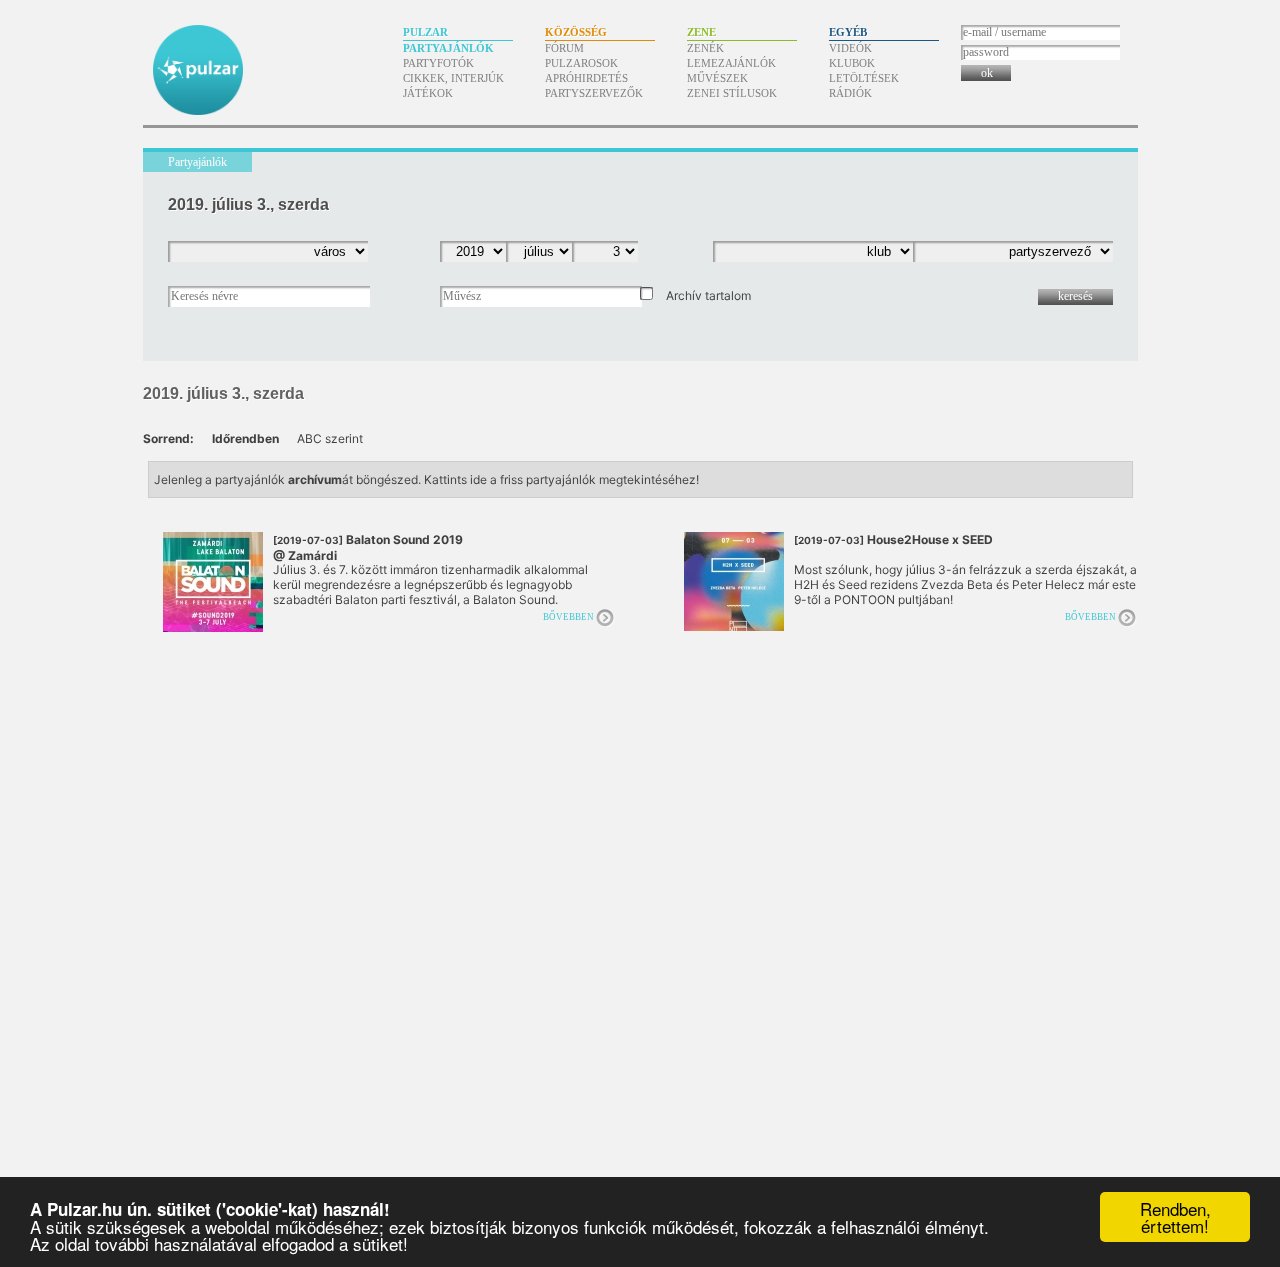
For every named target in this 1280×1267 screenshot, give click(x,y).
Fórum (564, 48)
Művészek (717, 78)
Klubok (852, 63)
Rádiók (850, 93)
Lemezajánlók (731, 63)
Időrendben (245, 438)
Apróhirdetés (586, 78)
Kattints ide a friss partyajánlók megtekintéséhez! (561, 479)
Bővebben (568, 617)
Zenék (705, 48)
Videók (850, 48)
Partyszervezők (594, 93)
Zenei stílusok (732, 93)
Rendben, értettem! (1175, 1217)
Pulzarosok (581, 63)
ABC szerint (330, 438)
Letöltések (864, 78)
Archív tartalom (708, 295)
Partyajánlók (448, 48)
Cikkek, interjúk (453, 78)
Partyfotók (438, 63)
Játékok (428, 93)
